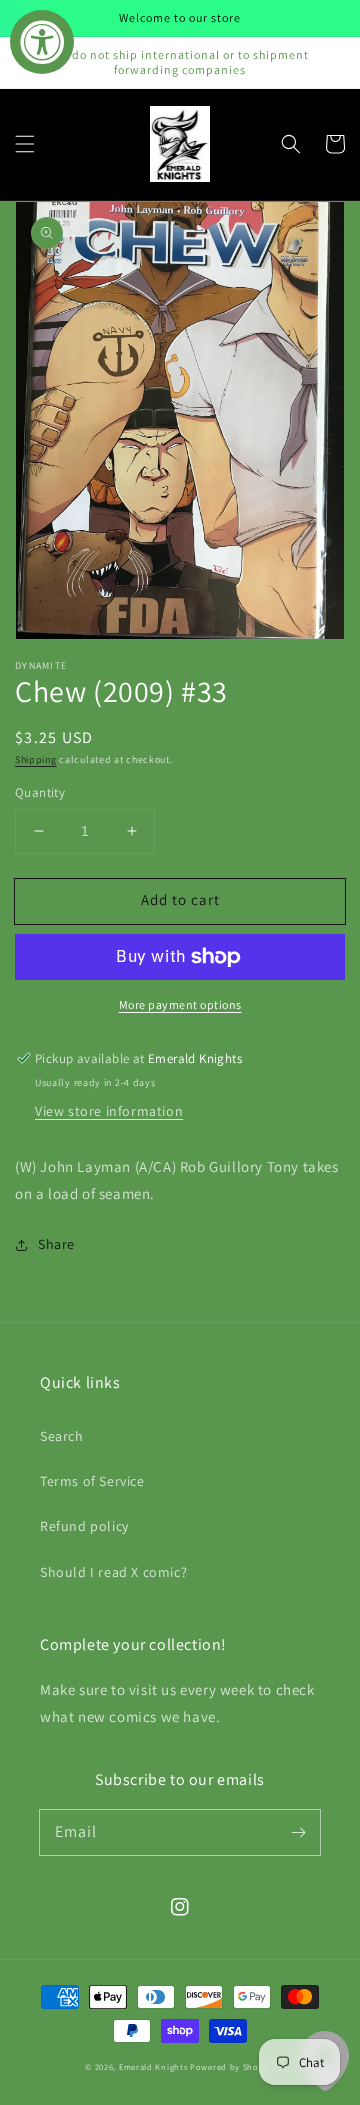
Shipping (36, 759)
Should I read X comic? (113, 1572)
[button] (25, 144)
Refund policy (84, 1526)
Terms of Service (92, 1481)
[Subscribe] (298, 1832)
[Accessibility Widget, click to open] (42, 42)
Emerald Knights (153, 2066)
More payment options (180, 1004)
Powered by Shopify (232, 2066)
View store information (109, 1111)
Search (62, 1436)
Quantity (40, 792)
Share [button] (56, 1244)
